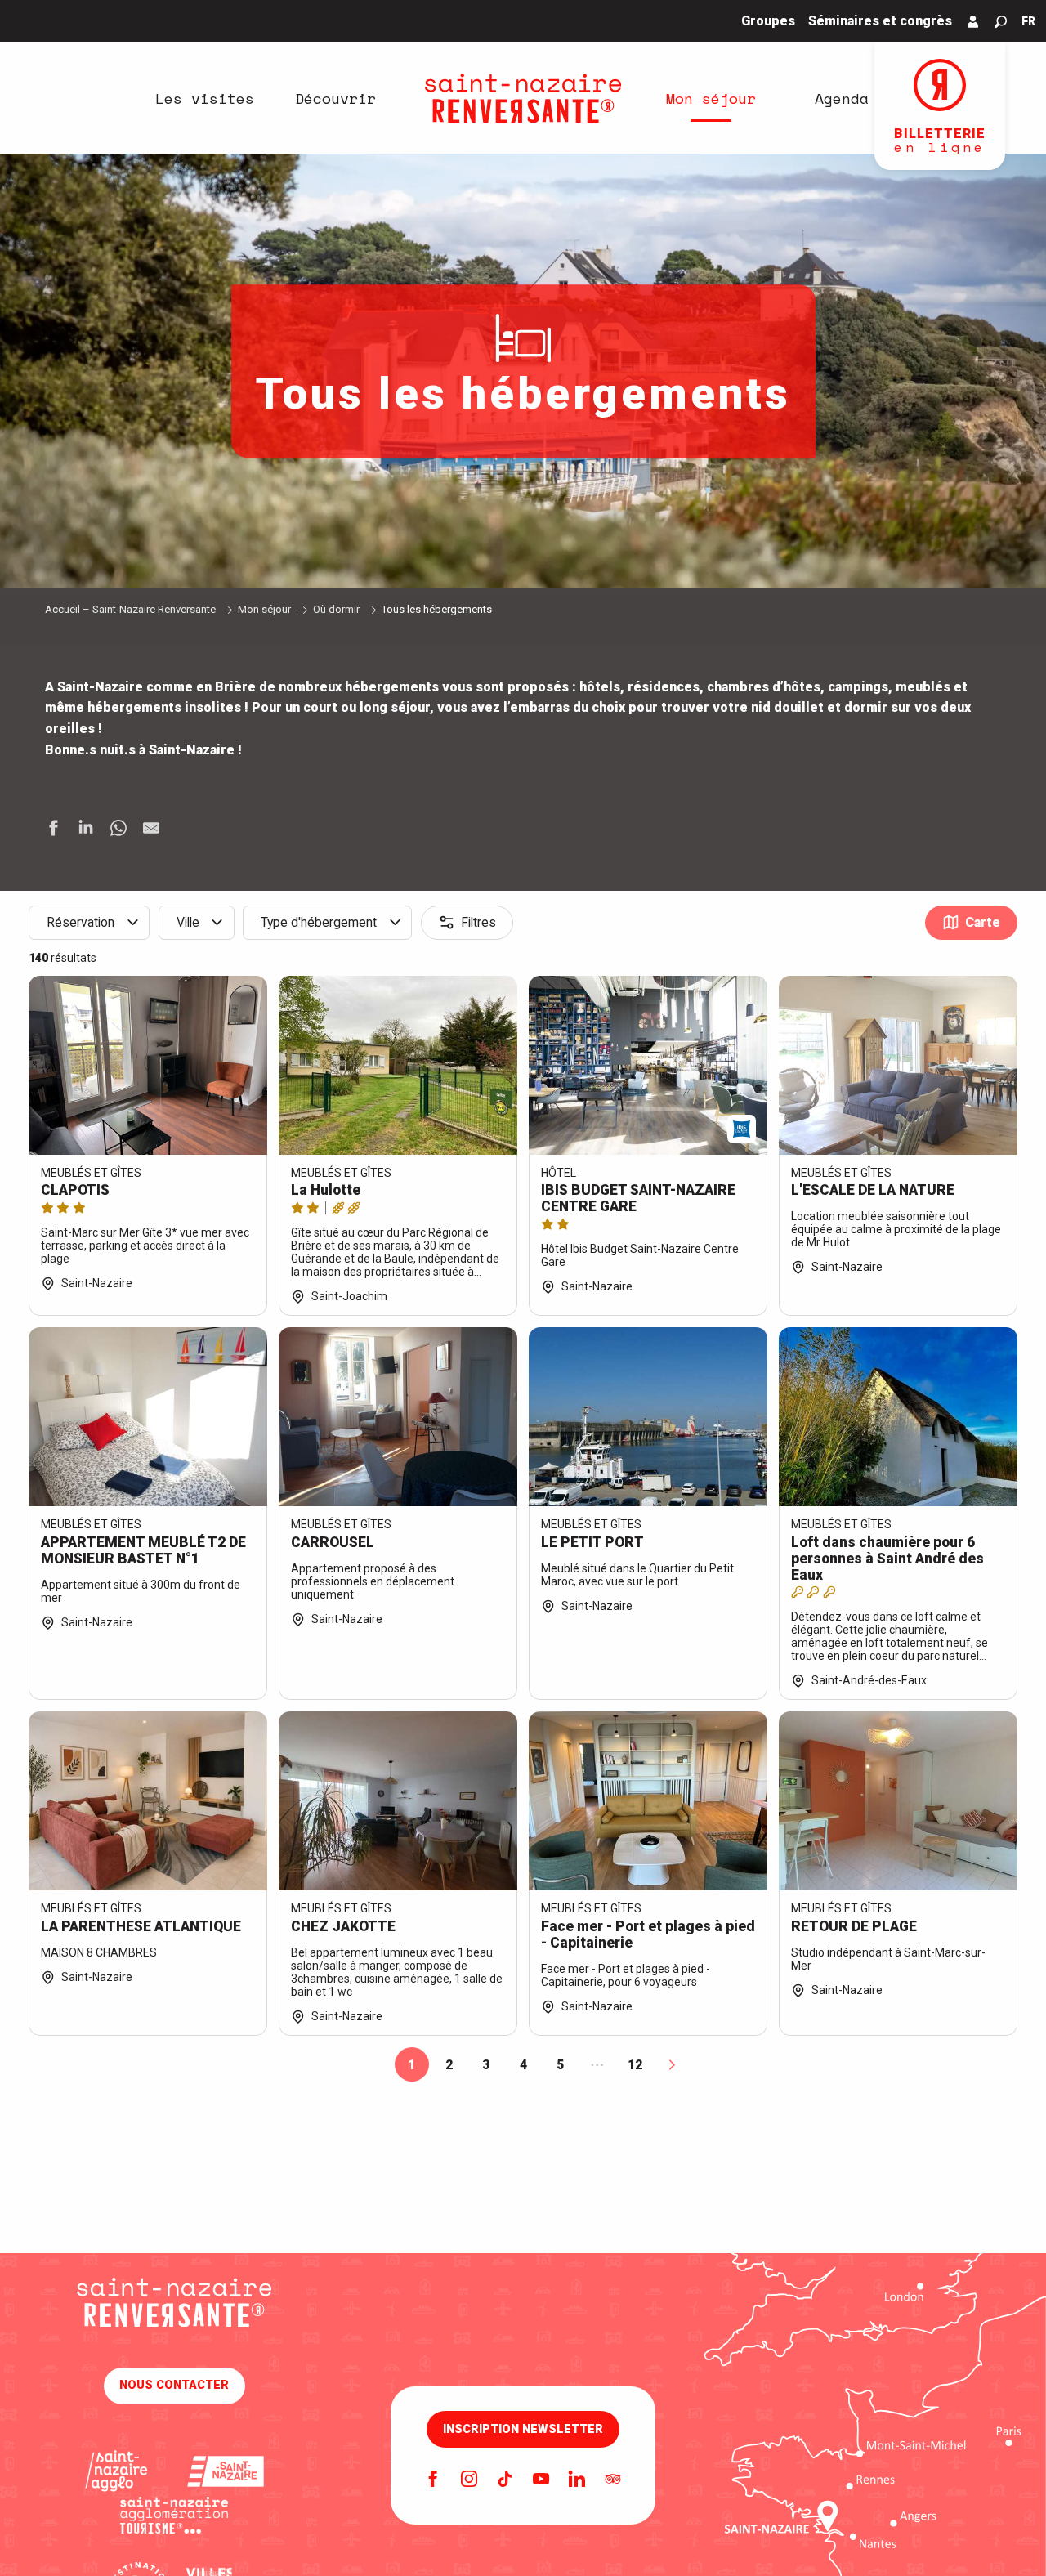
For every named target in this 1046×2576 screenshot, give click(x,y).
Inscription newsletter (523, 2430)
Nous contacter (174, 2385)
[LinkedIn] (577, 2480)
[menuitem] (204, 98)
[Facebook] (433, 2480)
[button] (1001, 22)
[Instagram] (469, 2480)
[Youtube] (541, 2480)
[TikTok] (505, 2480)
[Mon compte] (973, 21)
